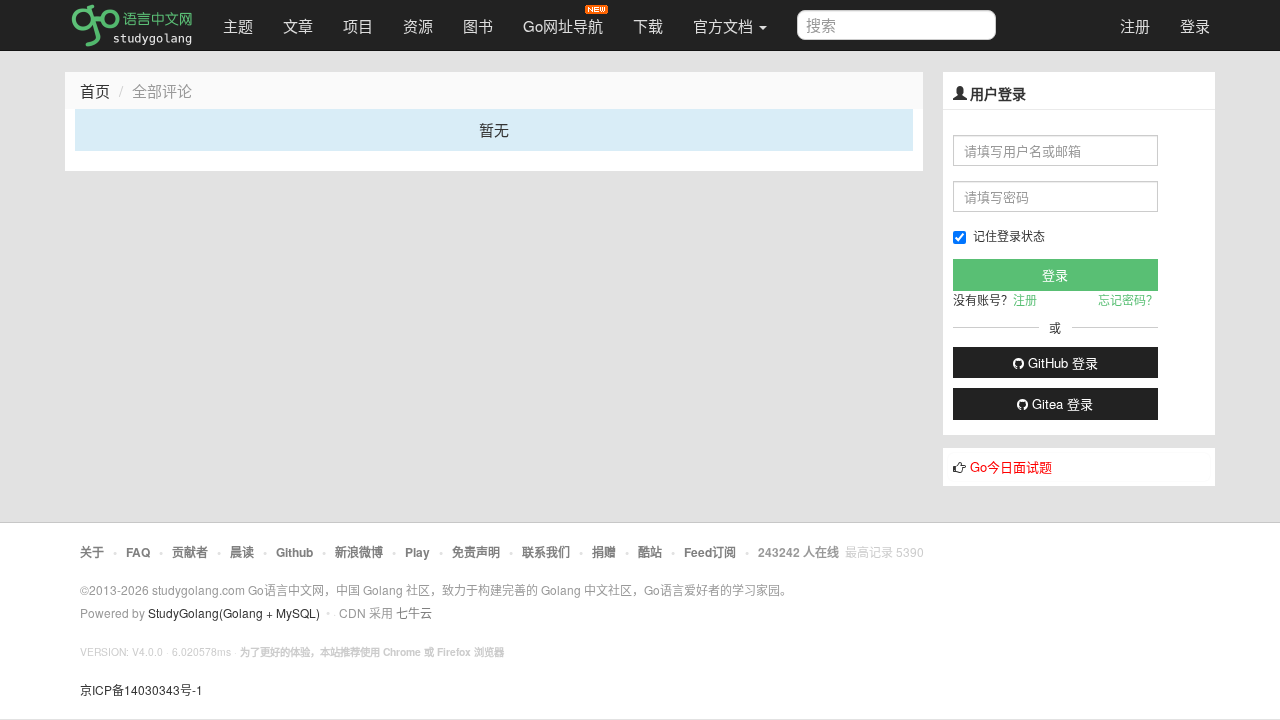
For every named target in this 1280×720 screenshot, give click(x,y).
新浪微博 (359, 552)
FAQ (138, 552)
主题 (238, 25)
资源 (418, 25)
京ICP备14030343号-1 (141, 689)
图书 (478, 25)
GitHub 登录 (1061, 362)
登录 (1195, 25)
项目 (358, 25)
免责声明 (476, 552)
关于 (92, 552)
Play (417, 552)
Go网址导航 (563, 25)
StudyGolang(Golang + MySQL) (234, 612)
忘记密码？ (1128, 299)
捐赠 (604, 552)
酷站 (650, 552)
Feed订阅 (710, 552)
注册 (1135, 25)
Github (294, 552)
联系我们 (546, 552)
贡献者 (190, 552)
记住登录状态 (1009, 235)
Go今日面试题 (1011, 466)
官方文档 (725, 25)
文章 (298, 25)
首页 (95, 90)
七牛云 (414, 612)
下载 (648, 25)
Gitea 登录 (1060, 403)
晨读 (242, 552)
